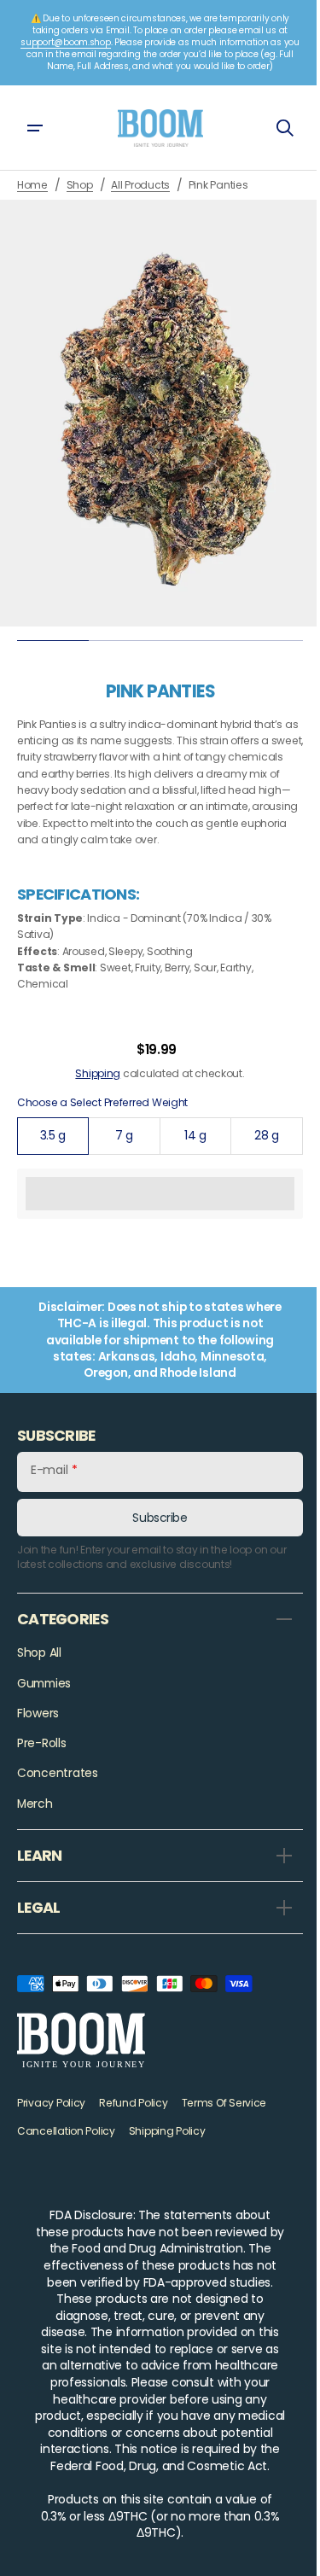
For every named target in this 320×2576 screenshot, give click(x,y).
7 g (132, 1157)
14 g (199, 1157)
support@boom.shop (65, 42)
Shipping (92, 1090)
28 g (267, 1157)
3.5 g (62, 1157)
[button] (34, 128)
